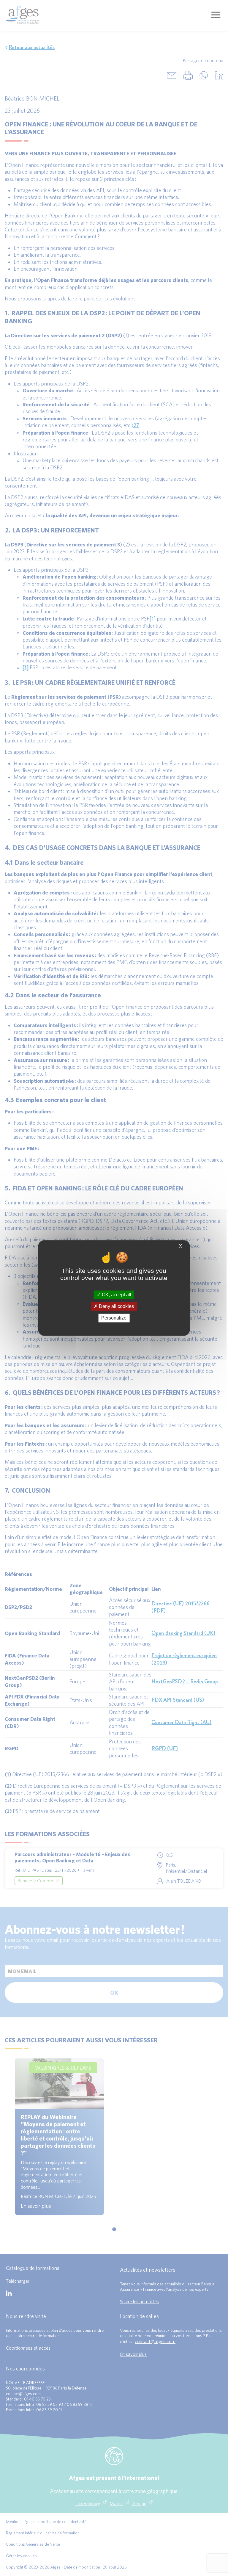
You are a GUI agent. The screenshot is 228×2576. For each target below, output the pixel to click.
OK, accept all (116, 1295)
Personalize (114, 1318)
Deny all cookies (116, 1306)
